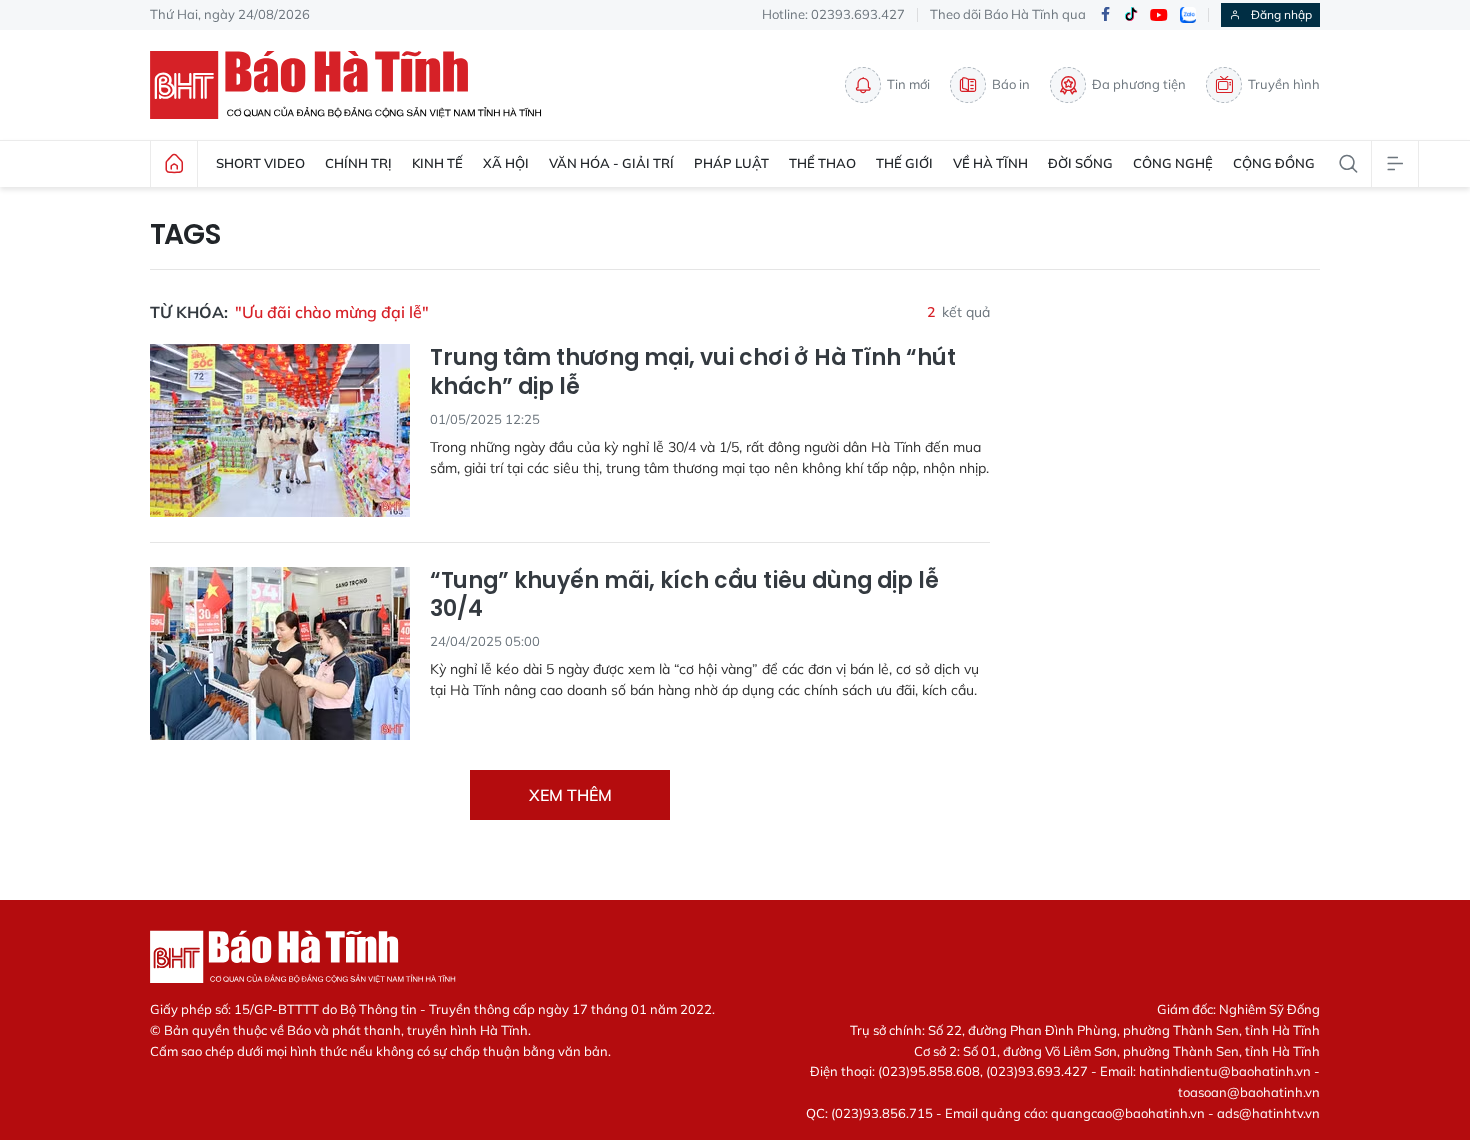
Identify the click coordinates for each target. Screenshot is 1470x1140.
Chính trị (358, 163)
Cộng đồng (1274, 163)
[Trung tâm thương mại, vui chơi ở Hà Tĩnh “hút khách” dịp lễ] (280, 430)
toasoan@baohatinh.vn (1249, 1092)
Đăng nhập (1281, 14)
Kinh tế (437, 163)
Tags (185, 235)
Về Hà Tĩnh (990, 163)
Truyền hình (1284, 84)
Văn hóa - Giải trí (611, 163)
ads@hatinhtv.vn (1268, 1113)
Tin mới (908, 84)
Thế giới (904, 163)
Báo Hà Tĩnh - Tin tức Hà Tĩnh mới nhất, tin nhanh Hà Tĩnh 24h (355, 85)
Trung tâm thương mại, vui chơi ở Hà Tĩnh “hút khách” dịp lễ (693, 372)
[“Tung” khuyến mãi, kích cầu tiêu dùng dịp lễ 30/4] (280, 653)
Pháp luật (731, 163)
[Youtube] (1159, 15)
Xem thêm (570, 795)
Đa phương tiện (1139, 84)
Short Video (260, 163)
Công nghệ (1173, 163)
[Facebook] (1105, 15)
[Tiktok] (1131, 15)
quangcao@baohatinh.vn (1128, 1113)
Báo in (1011, 84)
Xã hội (506, 163)
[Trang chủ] (174, 164)
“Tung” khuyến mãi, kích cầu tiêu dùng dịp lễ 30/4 (684, 595)
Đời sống (1080, 163)
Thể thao (822, 163)
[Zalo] (1188, 15)
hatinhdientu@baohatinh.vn (1225, 1071)
